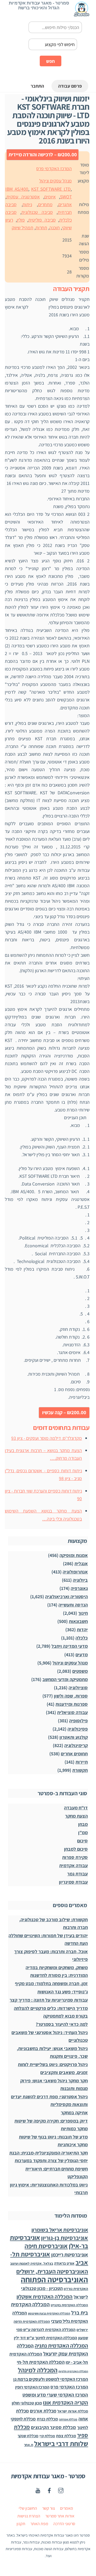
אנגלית (81, 1563)
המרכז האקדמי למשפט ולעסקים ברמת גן (51, 2379)
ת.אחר (29, 2445)
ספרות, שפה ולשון (71, 1696)
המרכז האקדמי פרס (54, 168)
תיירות (82, 1762)
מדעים (82, 1655)
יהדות (82, 1630)
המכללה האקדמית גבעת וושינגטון (49, 2313)
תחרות (41, 228)
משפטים (80, 1671)
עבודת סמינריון (73, 1882)
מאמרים (67, 2508)
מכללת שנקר (28, 2436)
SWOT (66, 197)
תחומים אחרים (74, 1754)
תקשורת (80, 1770)
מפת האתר (39, 2524)
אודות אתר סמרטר (60, 2516)
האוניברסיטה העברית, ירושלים (52, 2271)
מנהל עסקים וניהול (55, 181)
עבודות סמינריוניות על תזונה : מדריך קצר (49, 2000)
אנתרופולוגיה (75, 1572)
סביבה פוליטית (42, 220)
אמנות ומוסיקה (74, 1555)
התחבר (37, 86)
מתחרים (45, 204)
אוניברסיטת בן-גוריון (65, 2238)
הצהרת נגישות (29, 2516)
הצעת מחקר (76, 1816)
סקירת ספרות (75, 1857)
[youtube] (38, 2490)
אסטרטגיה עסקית (23, 197)
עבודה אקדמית (73, 1865)
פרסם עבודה (70, 86)
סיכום (82, 1841)
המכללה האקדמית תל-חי (41, 2362)
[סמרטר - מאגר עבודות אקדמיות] (82, 14)
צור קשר (49, 2508)
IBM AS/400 (17, 189)
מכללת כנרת (47, 2419)
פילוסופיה (78, 1721)
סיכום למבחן (76, 1849)
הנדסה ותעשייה (73, 1605)
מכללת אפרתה (68, 2419)
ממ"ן (83, 1832)
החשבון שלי (28, 2508)
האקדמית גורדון (76, 2289)
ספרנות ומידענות (72, 1704)
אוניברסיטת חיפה (46, 2246)
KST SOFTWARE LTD (51, 189)
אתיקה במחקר (74, 2113)
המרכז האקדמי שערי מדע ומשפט (55, 2395)
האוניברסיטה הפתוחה (54, 2279)
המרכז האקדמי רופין (32, 2387)
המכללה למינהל (38, 2370)
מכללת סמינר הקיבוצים (53, 2427)
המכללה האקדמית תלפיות (73, 2371)
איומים (50, 197)
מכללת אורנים (43, 2411)
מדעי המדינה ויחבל (70, 1646)
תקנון (21, 2524)
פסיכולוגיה (78, 1729)
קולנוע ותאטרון (74, 1737)
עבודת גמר (77, 1874)
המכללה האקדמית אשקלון (45, 2297)
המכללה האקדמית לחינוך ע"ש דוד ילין (45, 2338)
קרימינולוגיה (76, 1745)
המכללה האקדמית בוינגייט (69, 2305)
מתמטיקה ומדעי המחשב (65, 1679)
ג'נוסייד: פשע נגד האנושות (63, 1992)
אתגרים (65, 204)
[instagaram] (61, 2490)
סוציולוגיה (78, 1688)
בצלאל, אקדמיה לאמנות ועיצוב (32, 2264)
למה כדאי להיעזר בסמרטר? (62, 2024)
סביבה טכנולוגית (37, 212)
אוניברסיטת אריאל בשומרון (60, 2230)
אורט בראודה (64, 2263)
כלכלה (82, 1638)
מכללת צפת (66, 2436)
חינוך (83, 1613)
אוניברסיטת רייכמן (70, 2255)
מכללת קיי (47, 2436)
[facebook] (49, 2490)
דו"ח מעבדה (76, 1808)
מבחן (83, 1824)
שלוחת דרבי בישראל (61, 2444)
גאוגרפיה (79, 1588)
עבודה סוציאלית (72, 1712)
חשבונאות (78, 1621)
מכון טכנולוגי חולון (27, 2403)
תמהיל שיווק (23, 228)
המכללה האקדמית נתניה (61, 2346)
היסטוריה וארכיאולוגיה (66, 1596)
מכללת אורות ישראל (73, 2411)
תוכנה (55, 228)
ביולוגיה (80, 1580)
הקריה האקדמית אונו (65, 2403)
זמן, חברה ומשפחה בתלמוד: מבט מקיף (51, 1983)
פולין (21, 220)
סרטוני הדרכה (64, 2524)
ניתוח (27, 204)
